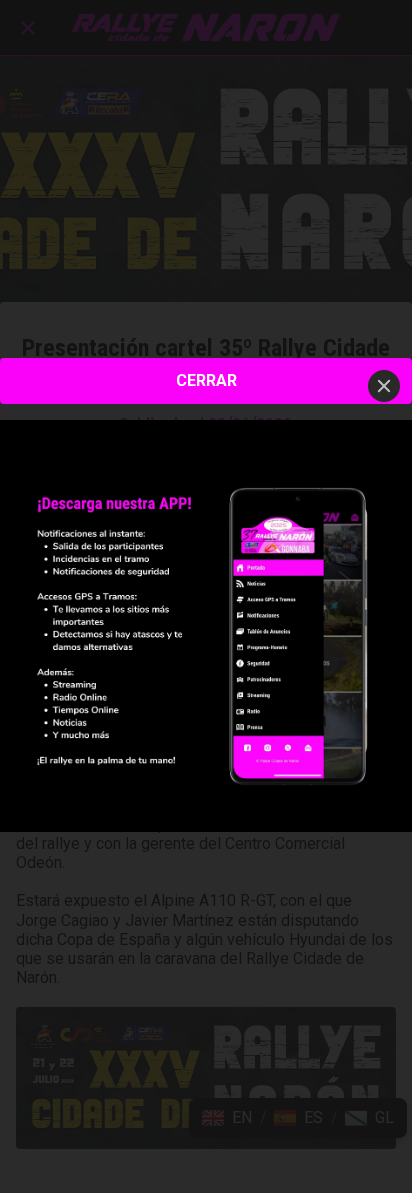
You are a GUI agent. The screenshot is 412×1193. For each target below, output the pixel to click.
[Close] (384, 386)
